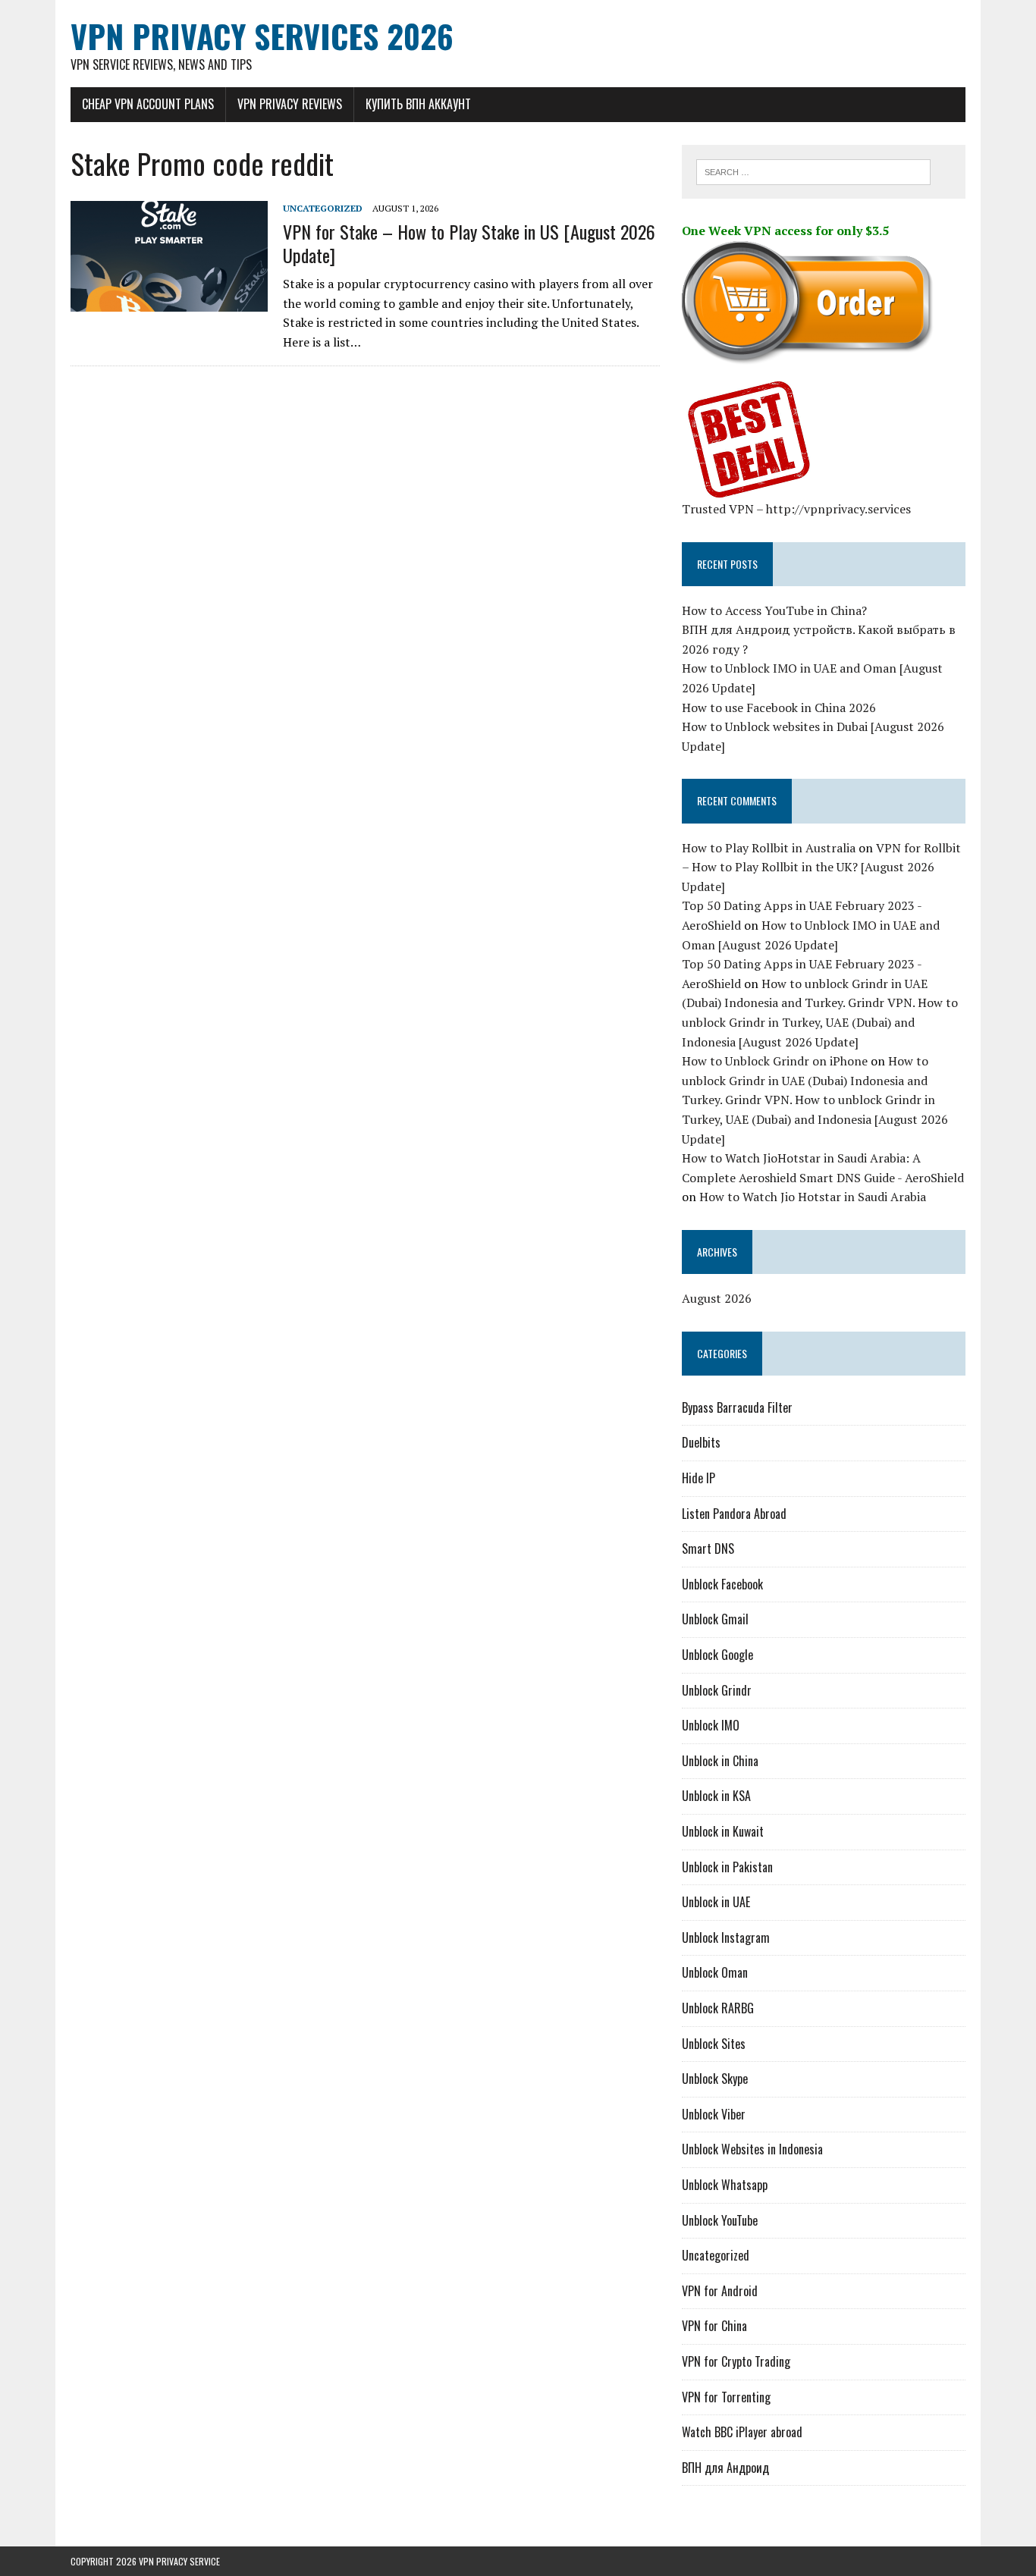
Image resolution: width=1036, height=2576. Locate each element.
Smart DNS (708, 1548)
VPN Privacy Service (179, 2561)
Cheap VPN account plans (148, 104)
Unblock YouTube (720, 2220)
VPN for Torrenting (726, 2397)
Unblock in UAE (716, 1902)
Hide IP (699, 1478)
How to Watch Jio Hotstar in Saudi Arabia (813, 1197)
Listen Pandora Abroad (734, 1514)
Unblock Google (717, 1655)
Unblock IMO (711, 1725)
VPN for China (714, 2326)
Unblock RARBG (718, 2008)
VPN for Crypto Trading (736, 2361)
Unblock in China (720, 1761)
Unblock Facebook (722, 1584)
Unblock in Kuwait (723, 1831)
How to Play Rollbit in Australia (769, 848)
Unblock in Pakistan (727, 1867)
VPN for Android (720, 2291)
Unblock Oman (715, 1972)
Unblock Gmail (715, 1619)
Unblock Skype (715, 2079)
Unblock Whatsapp (725, 2185)
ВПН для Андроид (725, 2468)
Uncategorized (323, 208)
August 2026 (717, 1298)
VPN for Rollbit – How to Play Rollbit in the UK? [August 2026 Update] (821, 867)
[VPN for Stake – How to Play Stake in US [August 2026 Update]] (169, 302)
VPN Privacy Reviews (290, 104)
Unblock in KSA (716, 1796)
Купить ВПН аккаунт (418, 104)
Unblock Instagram (726, 1937)
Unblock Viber (714, 2114)
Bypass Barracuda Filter (737, 1407)
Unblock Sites (714, 2044)
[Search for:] (813, 171)
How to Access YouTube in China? (774, 610)
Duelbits (701, 1442)
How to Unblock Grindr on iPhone (775, 1061)
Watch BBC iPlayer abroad (742, 2432)
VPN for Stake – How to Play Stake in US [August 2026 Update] (469, 243)
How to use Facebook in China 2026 (779, 708)
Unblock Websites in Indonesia (752, 2149)
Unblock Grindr (717, 1690)
